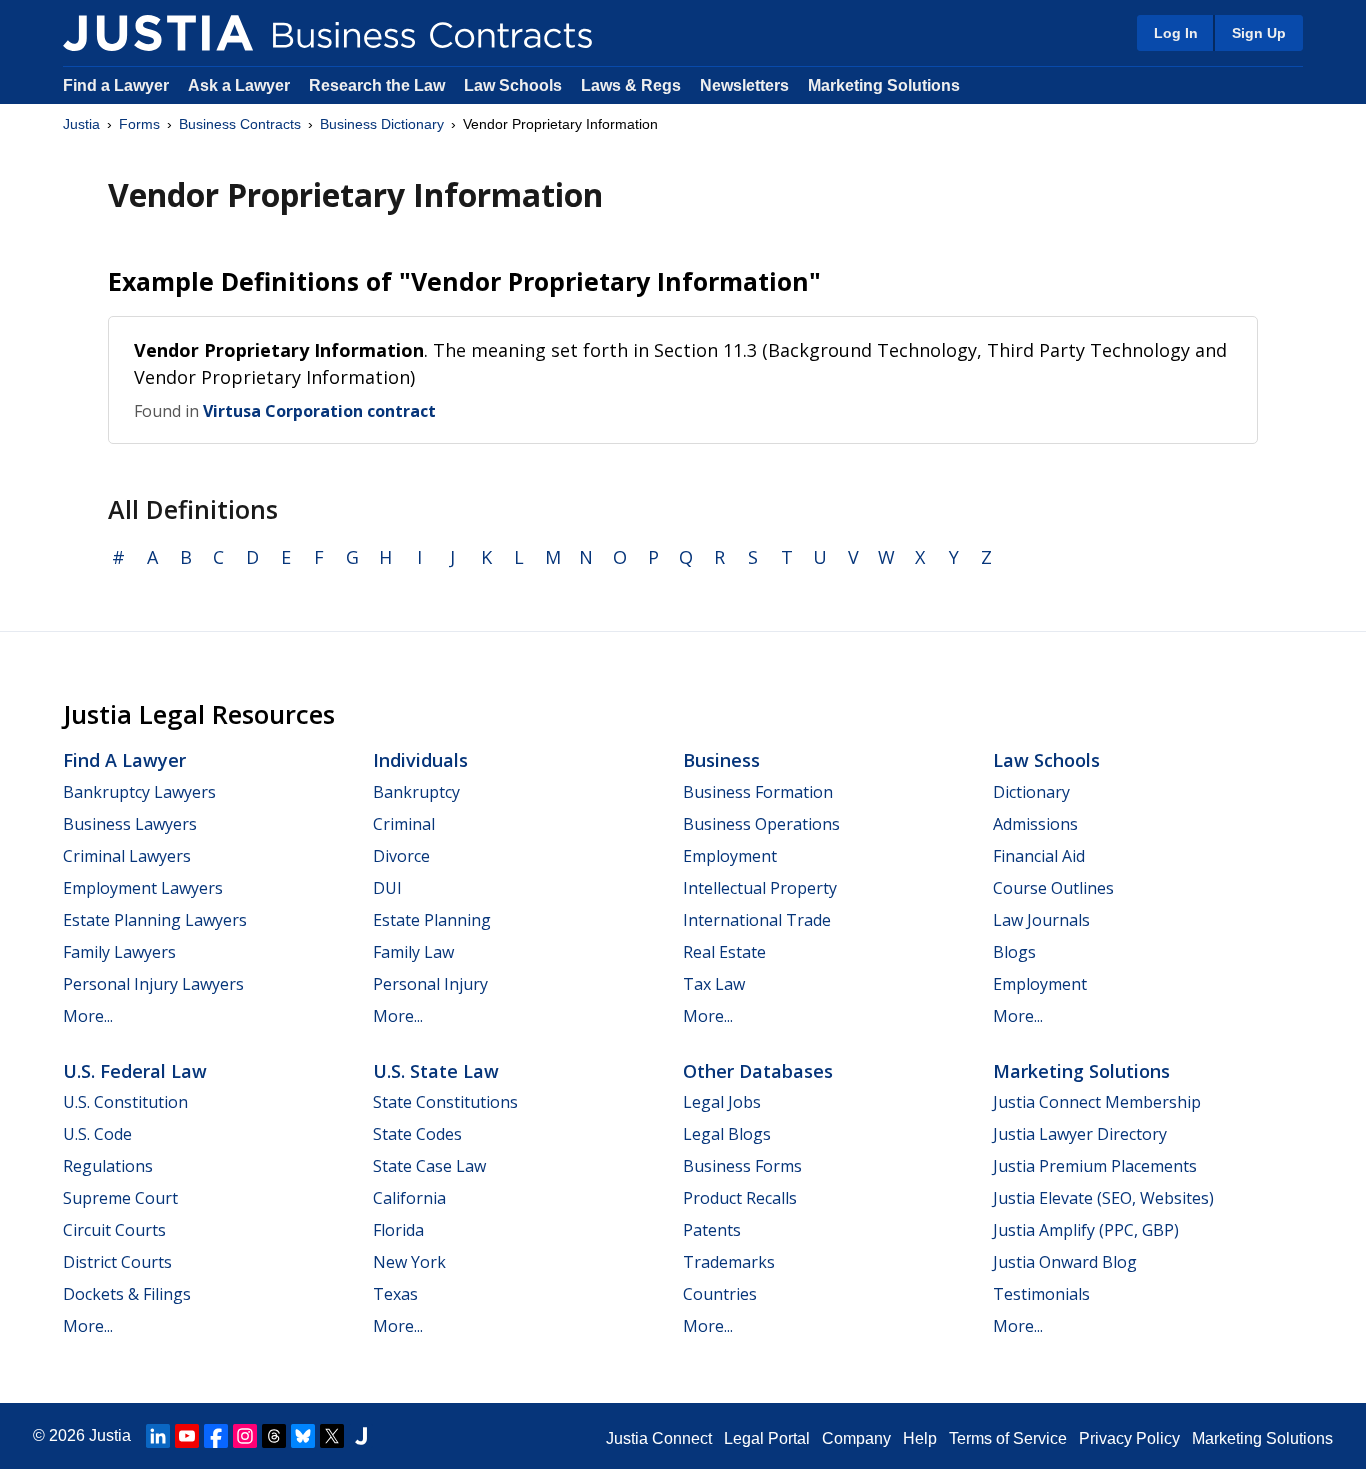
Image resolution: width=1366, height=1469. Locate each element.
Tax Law (714, 984)
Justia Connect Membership (1097, 1102)
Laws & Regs (631, 85)
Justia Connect (659, 1438)
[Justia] (158, 33)
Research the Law (377, 85)
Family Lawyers (119, 952)
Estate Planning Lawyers (155, 920)
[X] (332, 1436)
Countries (720, 1294)
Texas (395, 1294)
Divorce (401, 856)
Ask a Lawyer (241, 85)
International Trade (757, 920)
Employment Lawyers (143, 888)
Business (721, 760)
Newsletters (744, 85)
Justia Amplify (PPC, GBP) (1086, 1230)
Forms (139, 124)
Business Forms (742, 1166)
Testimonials (1041, 1294)
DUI (387, 888)
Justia (81, 124)
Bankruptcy (416, 792)
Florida (398, 1230)
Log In (1176, 33)
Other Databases (758, 1071)
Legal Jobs (722, 1102)
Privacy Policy (1129, 1438)
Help (920, 1438)
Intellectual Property (760, 888)
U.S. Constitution (125, 1102)
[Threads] (274, 1436)
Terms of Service (1008, 1438)
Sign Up (1259, 33)
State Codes (417, 1134)
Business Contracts (240, 124)
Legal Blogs (727, 1134)
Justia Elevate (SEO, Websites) (1103, 1198)
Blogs (1014, 952)
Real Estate (724, 952)
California (409, 1198)
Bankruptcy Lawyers (139, 792)
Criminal (404, 824)
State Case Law (429, 1166)
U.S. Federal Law (135, 1071)
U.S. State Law (436, 1071)
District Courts (117, 1262)
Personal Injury (430, 984)
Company (856, 1438)
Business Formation (758, 792)
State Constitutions (445, 1102)
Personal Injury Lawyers (153, 984)
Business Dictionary (382, 124)
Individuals (420, 760)
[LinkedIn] (158, 1436)
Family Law (413, 952)
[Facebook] (216, 1436)
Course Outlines (1053, 888)
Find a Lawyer (116, 85)
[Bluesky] (303, 1436)
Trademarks (729, 1262)
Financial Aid (1039, 856)
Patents (712, 1230)
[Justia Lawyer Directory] (361, 1436)
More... (88, 1016)
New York (409, 1262)
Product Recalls (740, 1198)
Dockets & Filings (127, 1294)
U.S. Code (97, 1134)
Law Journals (1041, 920)
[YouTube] (187, 1436)
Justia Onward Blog (1065, 1262)
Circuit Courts (114, 1230)
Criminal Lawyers (127, 856)
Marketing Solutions (884, 85)
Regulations (108, 1166)
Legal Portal (767, 1438)
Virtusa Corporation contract (319, 411)
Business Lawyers (130, 824)
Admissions (1035, 824)
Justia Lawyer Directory (1080, 1134)
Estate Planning (432, 920)
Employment (730, 856)
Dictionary (1031, 792)
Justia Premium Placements (1095, 1166)
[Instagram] (245, 1436)
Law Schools (513, 85)
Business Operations (761, 824)
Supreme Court (120, 1198)
